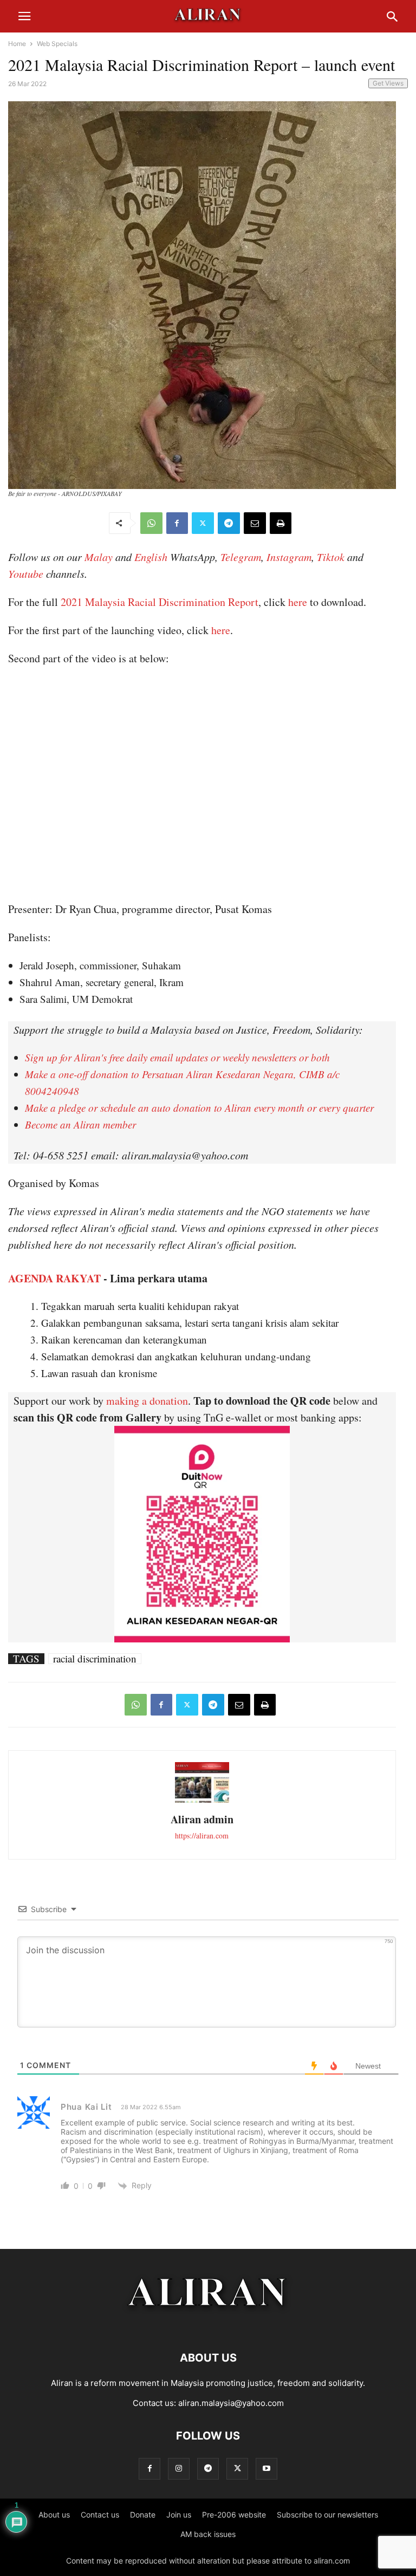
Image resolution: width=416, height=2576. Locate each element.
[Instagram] (179, 2469)
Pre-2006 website (234, 2515)
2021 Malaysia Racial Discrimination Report (160, 602)
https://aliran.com (202, 1835)
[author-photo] (202, 1801)
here (298, 602)
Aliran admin (202, 1819)
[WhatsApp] (151, 523)
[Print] (281, 523)
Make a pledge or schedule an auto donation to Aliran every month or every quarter (199, 1108)
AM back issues (208, 2534)
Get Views (388, 83)
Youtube (26, 573)
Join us (179, 2515)
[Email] (255, 523)
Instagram (289, 557)
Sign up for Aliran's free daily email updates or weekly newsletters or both (177, 1057)
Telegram (241, 557)
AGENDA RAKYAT (54, 1278)
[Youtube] (266, 2469)
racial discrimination (95, 1659)
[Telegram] (229, 523)
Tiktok (331, 557)
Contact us (100, 2515)
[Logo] (208, 2325)
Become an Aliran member (80, 1124)
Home (17, 44)
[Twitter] (203, 523)
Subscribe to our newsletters (327, 2515)
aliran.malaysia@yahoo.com (231, 2403)
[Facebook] (177, 523)
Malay (99, 557)
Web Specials (57, 44)
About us (54, 2515)
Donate (143, 2515)
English (151, 557)
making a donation (147, 1401)
